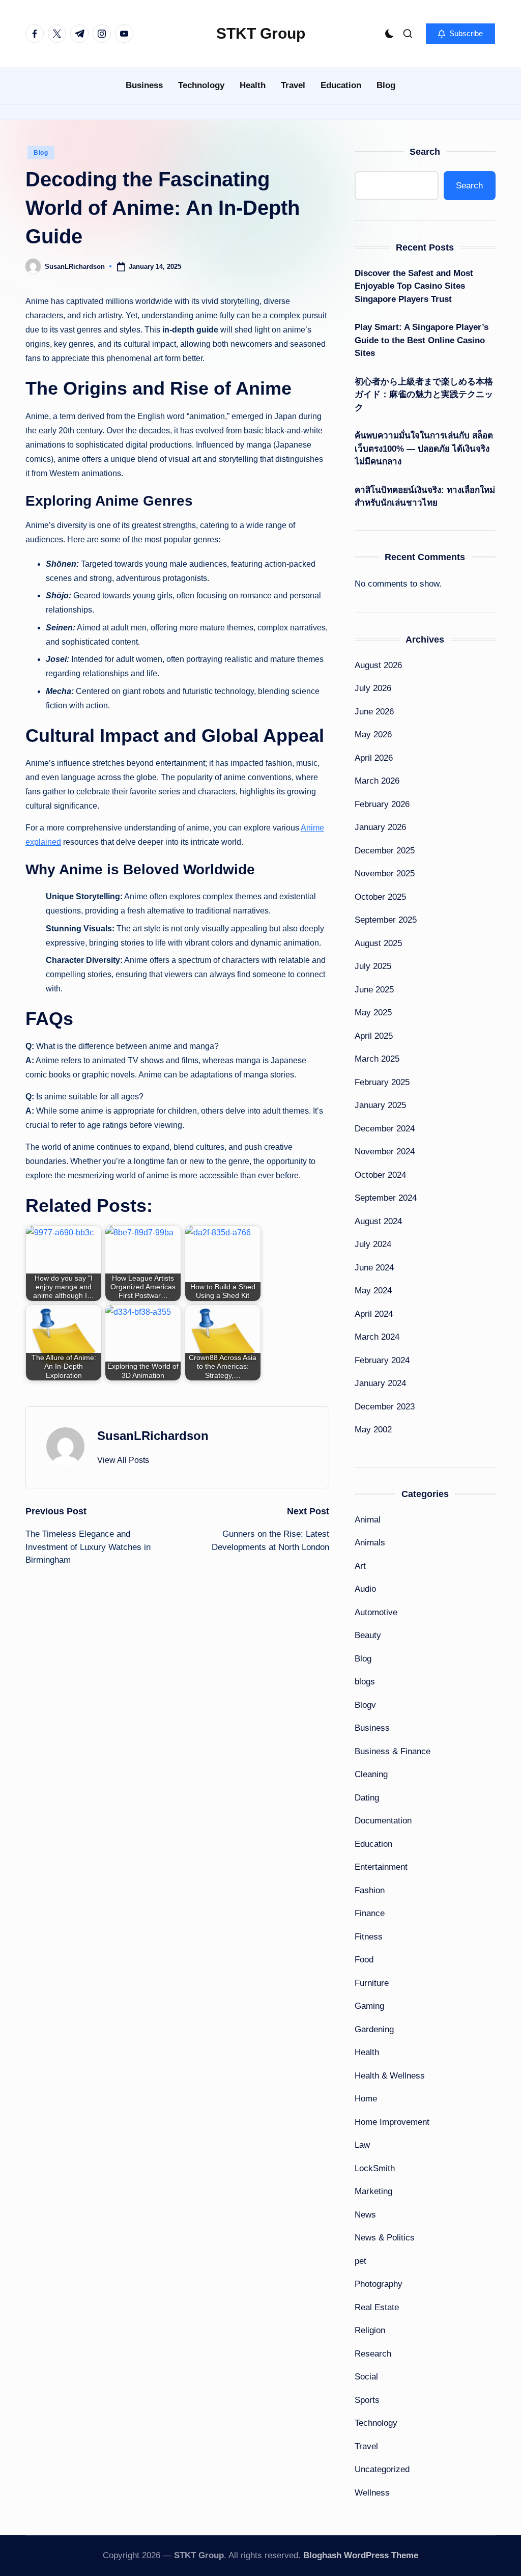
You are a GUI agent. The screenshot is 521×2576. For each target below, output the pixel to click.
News (365, 2215)
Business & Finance (393, 1751)
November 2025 (385, 874)
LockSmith (375, 2168)
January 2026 (380, 827)
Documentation (383, 1821)
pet (360, 2261)
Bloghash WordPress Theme (361, 2555)
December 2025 (385, 851)
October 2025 (380, 897)
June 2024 (374, 1268)
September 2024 (386, 1198)
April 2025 (374, 1036)
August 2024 (378, 1221)
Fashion (370, 1890)
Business (372, 1728)
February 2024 (382, 1360)
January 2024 (380, 1383)
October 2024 (380, 1175)
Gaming (369, 2006)
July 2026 (373, 688)
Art (360, 1566)
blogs (365, 1682)
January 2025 (380, 1105)
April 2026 (374, 758)
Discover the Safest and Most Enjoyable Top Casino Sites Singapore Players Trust (414, 286)
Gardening (374, 2029)
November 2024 (385, 1152)
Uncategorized (382, 2469)
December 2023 (385, 1407)
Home (366, 2099)
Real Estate (377, 2307)
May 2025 (373, 1013)
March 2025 (377, 1059)
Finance (370, 1913)
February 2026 (382, 804)
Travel (366, 2446)
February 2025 (382, 1082)
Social (366, 2377)
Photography (379, 2284)
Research (373, 2354)
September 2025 (386, 920)
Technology (376, 2423)
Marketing (373, 2191)
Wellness (372, 2493)
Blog (41, 153)
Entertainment (381, 1867)
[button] (460, 34)
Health (367, 2052)
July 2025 (373, 966)
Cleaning (371, 1774)
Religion (370, 2330)
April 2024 (374, 1314)
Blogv (365, 1705)
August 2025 (378, 943)
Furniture (372, 1983)
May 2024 (373, 1291)
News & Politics (385, 2238)
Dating (367, 1798)
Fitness (369, 1937)
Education (373, 1844)
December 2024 (385, 1129)
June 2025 (374, 990)
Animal (368, 1520)
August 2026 (378, 665)
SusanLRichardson (153, 1436)
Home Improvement (392, 2122)
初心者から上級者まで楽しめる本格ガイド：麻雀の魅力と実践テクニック (424, 395)
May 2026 (373, 735)
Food (364, 1960)
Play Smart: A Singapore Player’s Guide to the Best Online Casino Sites (422, 340)
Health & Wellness (390, 2076)
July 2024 (373, 1244)
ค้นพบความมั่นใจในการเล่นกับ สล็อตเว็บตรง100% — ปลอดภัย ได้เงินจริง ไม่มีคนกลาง (424, 449)
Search (425, 152)
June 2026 (374, 712)
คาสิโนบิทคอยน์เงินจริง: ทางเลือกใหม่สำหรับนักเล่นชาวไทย (425, 497)
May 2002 (373, 1430)
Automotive (376, 1612)
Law (362, 2145)
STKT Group (261, 33)
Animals (370, 1543)
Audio (365, 1589)
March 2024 (377, 1337)
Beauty (368, 1635)
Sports (367, 2400)
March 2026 (377, 781)
